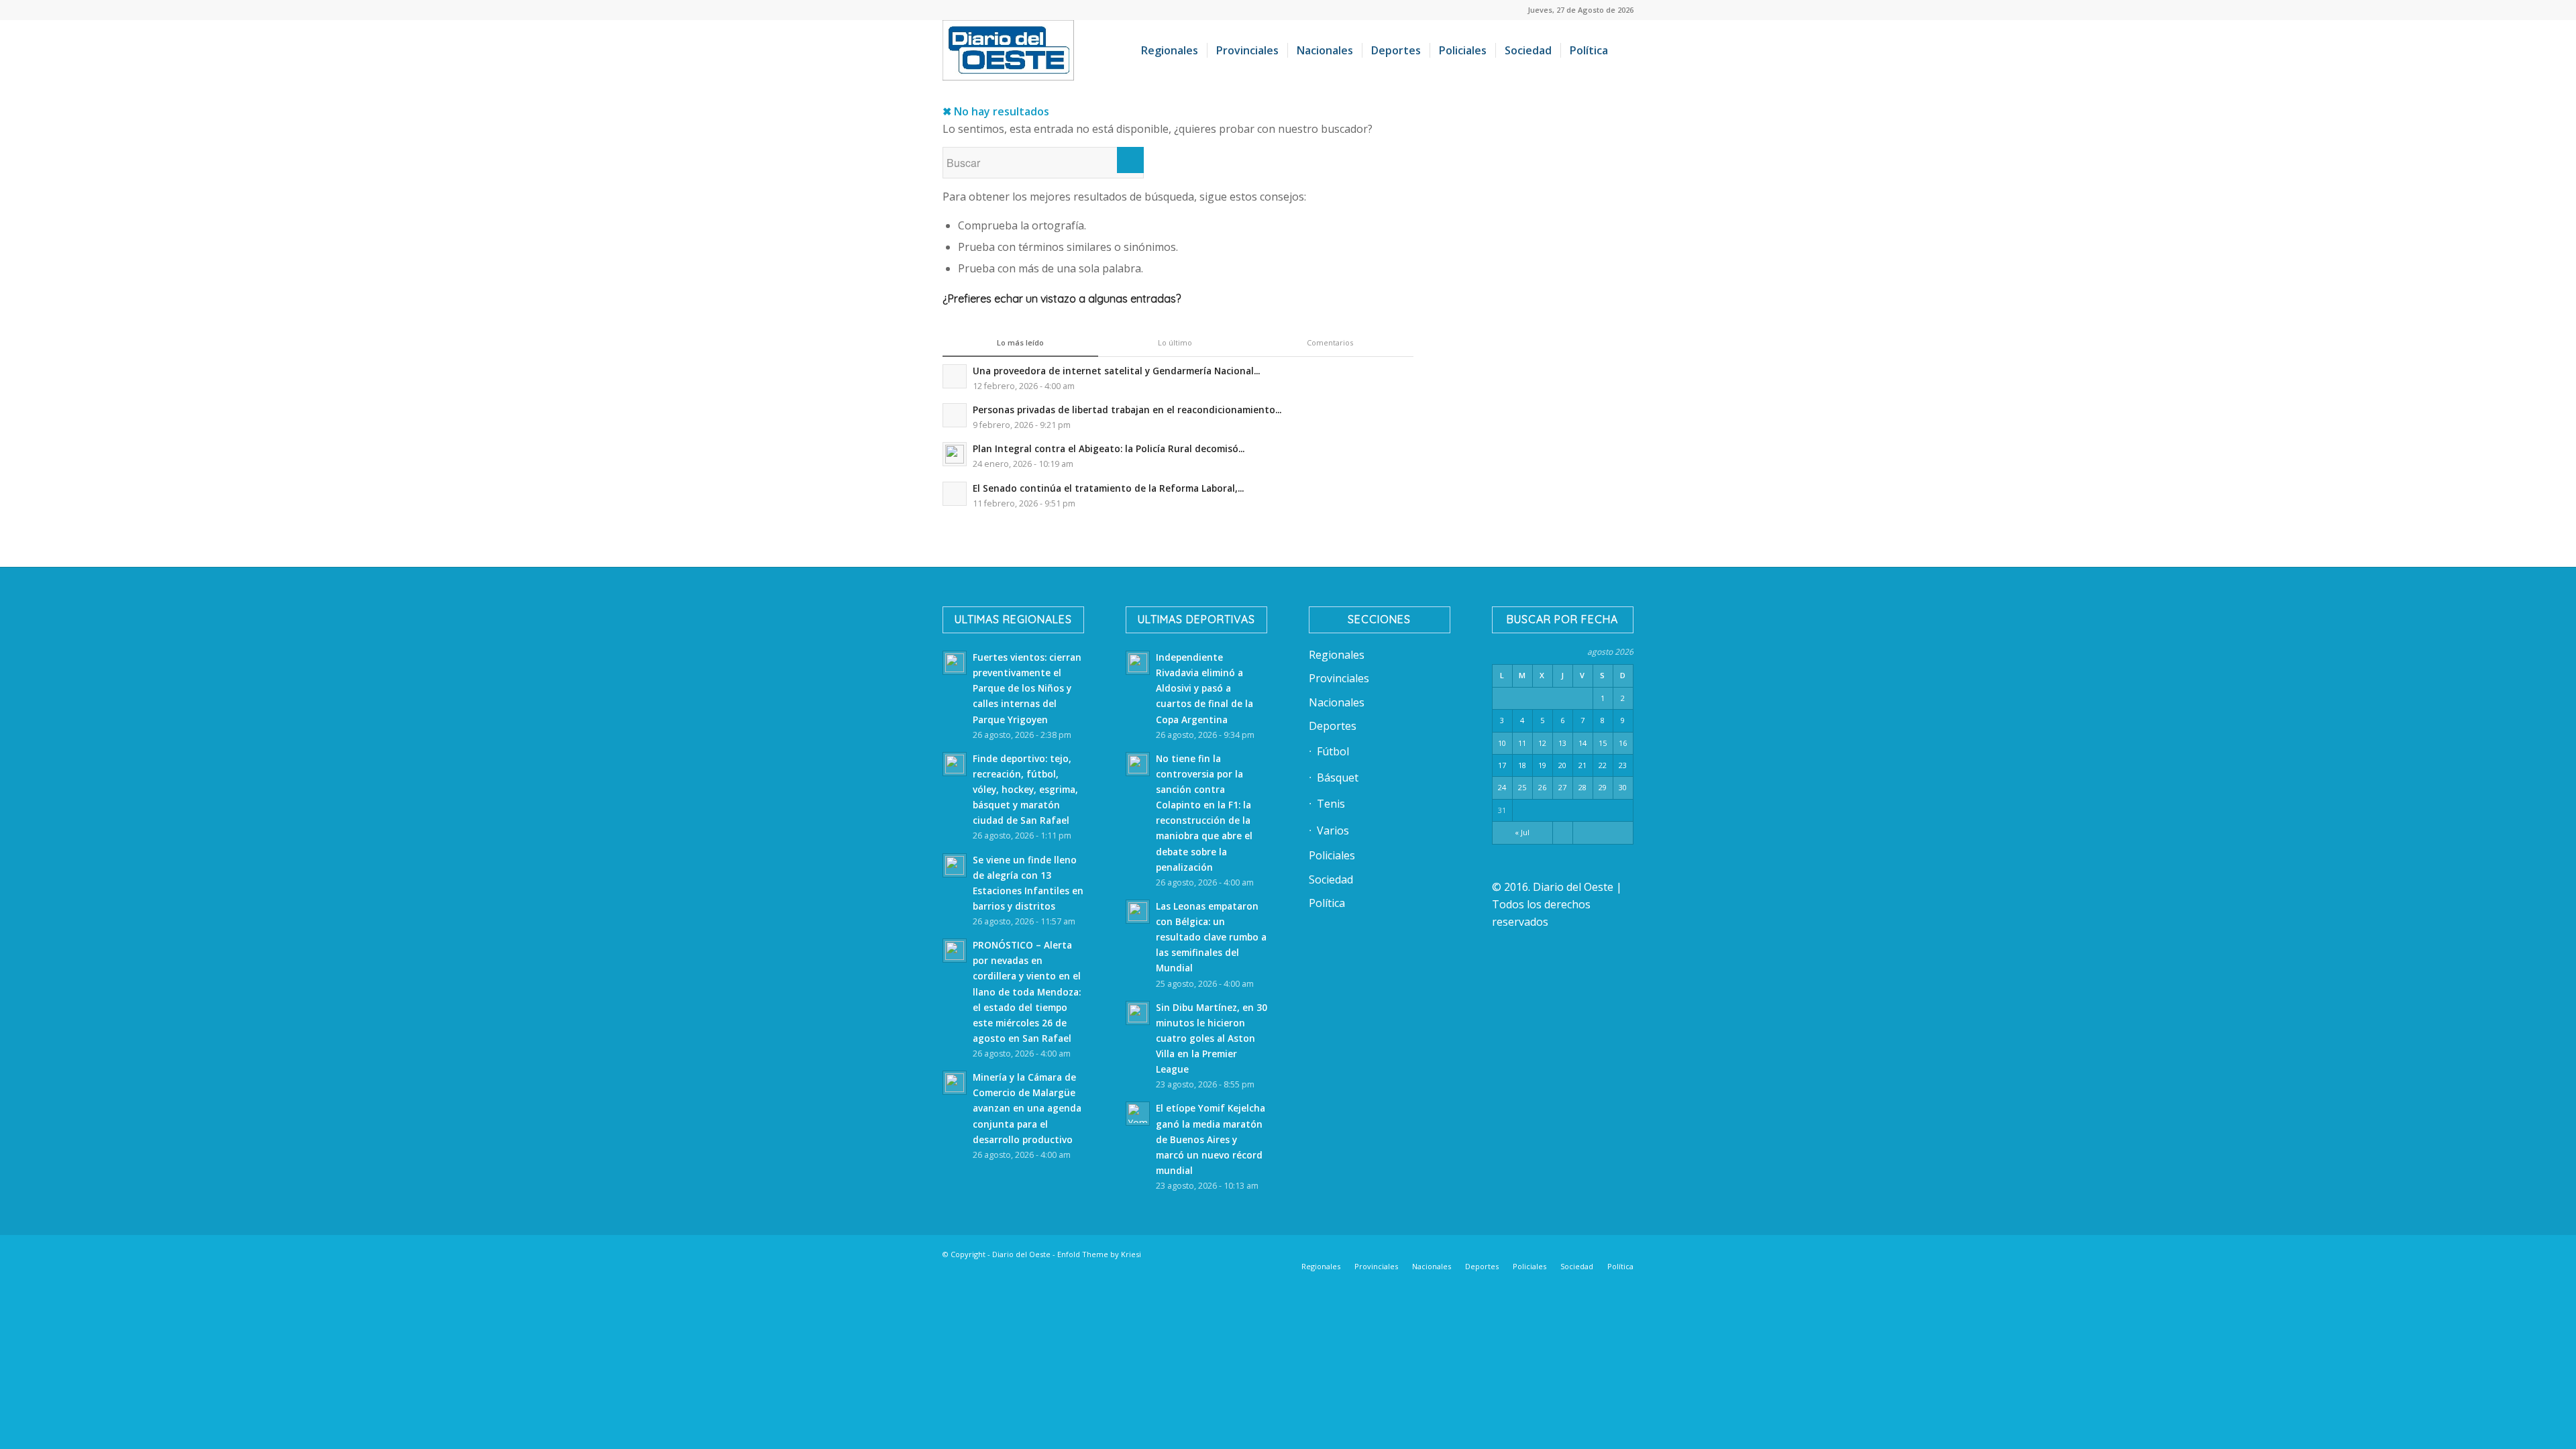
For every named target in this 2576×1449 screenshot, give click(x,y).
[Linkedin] (1483, 1252)
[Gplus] (1603, 1252)
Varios (1333, 830)
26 (1542, 787)
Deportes (1333, 726)
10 (1502, 743)
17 (1502, 765)
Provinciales (1339, 678)
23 (1623, 765)
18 (1522, 765)
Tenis (1331, 804)
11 (1522, 743)
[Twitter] (1503, 1252)
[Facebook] (1462, 1252)
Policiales (1332, 855)
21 (1582, 765)
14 (1582, 743)
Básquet (1338, 777)
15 (1603, 743)
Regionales (1337, 655)
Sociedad (1331, 879)
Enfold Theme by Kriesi (1099, 1254)
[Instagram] (1543, 1252)
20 (1562, 765)
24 (1502, 787)
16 (1623, 743)
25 (1522, 787)
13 (1562, 743)
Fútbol (1333, 751)
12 (1542, 743)
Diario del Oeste (1021, 1254)
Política (1327, 903)
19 (1542, 765)
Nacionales (1337, 702)
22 (1603, 765)
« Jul (1522, 832)
